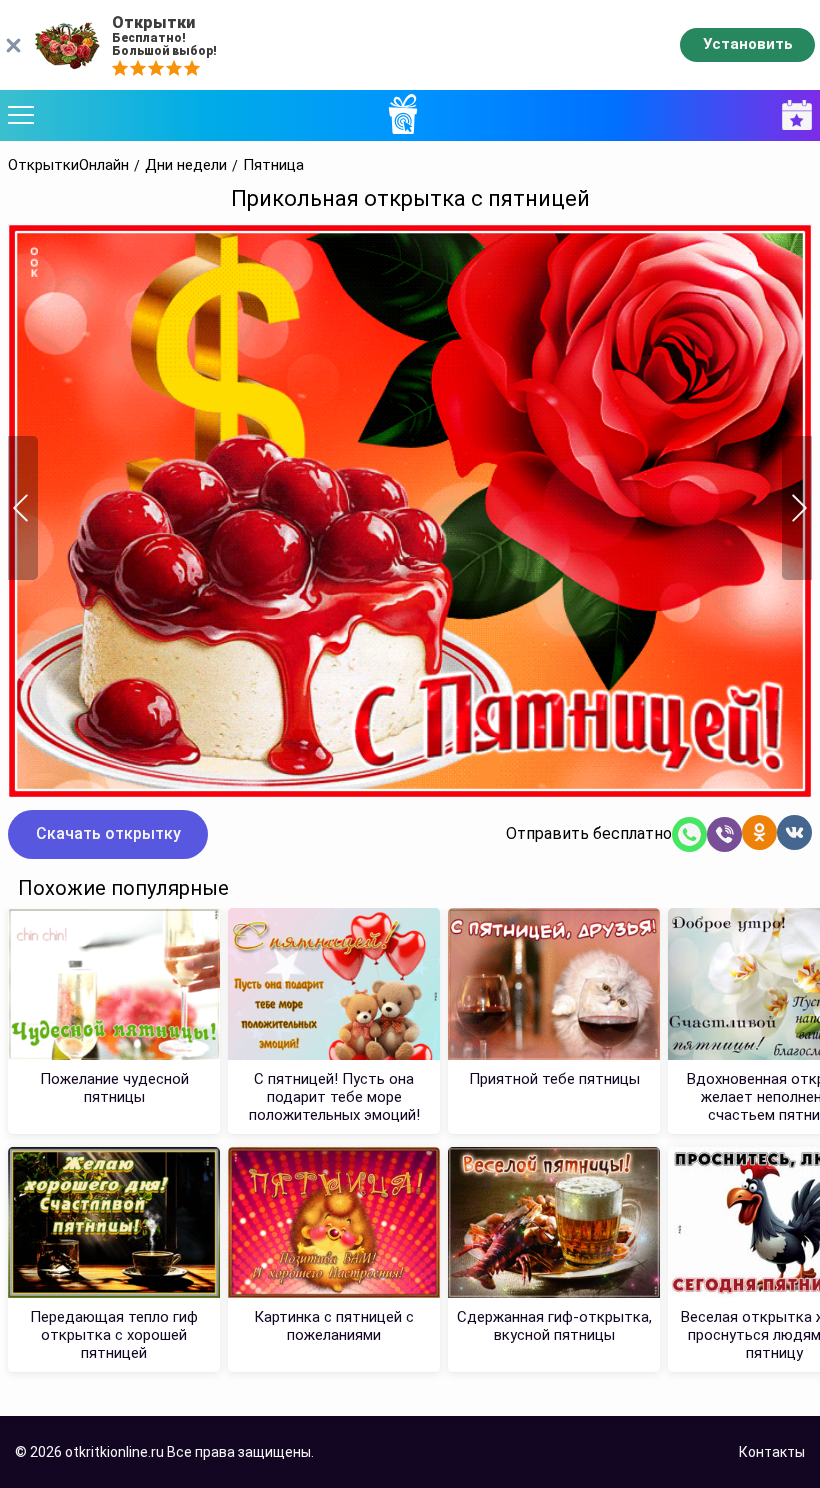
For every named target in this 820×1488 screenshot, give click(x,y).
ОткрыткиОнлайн (68, 165)
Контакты (772, 1452)
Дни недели (186, 165)
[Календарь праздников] (792, 115)
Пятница (273, 165)
